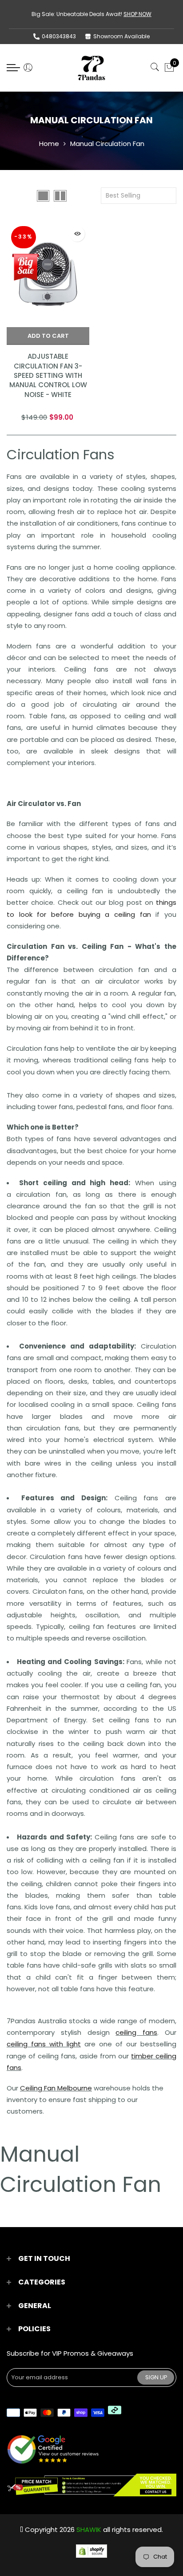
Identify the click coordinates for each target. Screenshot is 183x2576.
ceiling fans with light (44, 2044)
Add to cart (48, 336)
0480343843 (59, 36)
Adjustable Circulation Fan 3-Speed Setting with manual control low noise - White (48, 375)
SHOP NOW (137, 14)
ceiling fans (136, 2032)
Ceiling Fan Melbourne (56, 2088)
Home (49, 144)
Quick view (77, 234)
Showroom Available (121, 36)
